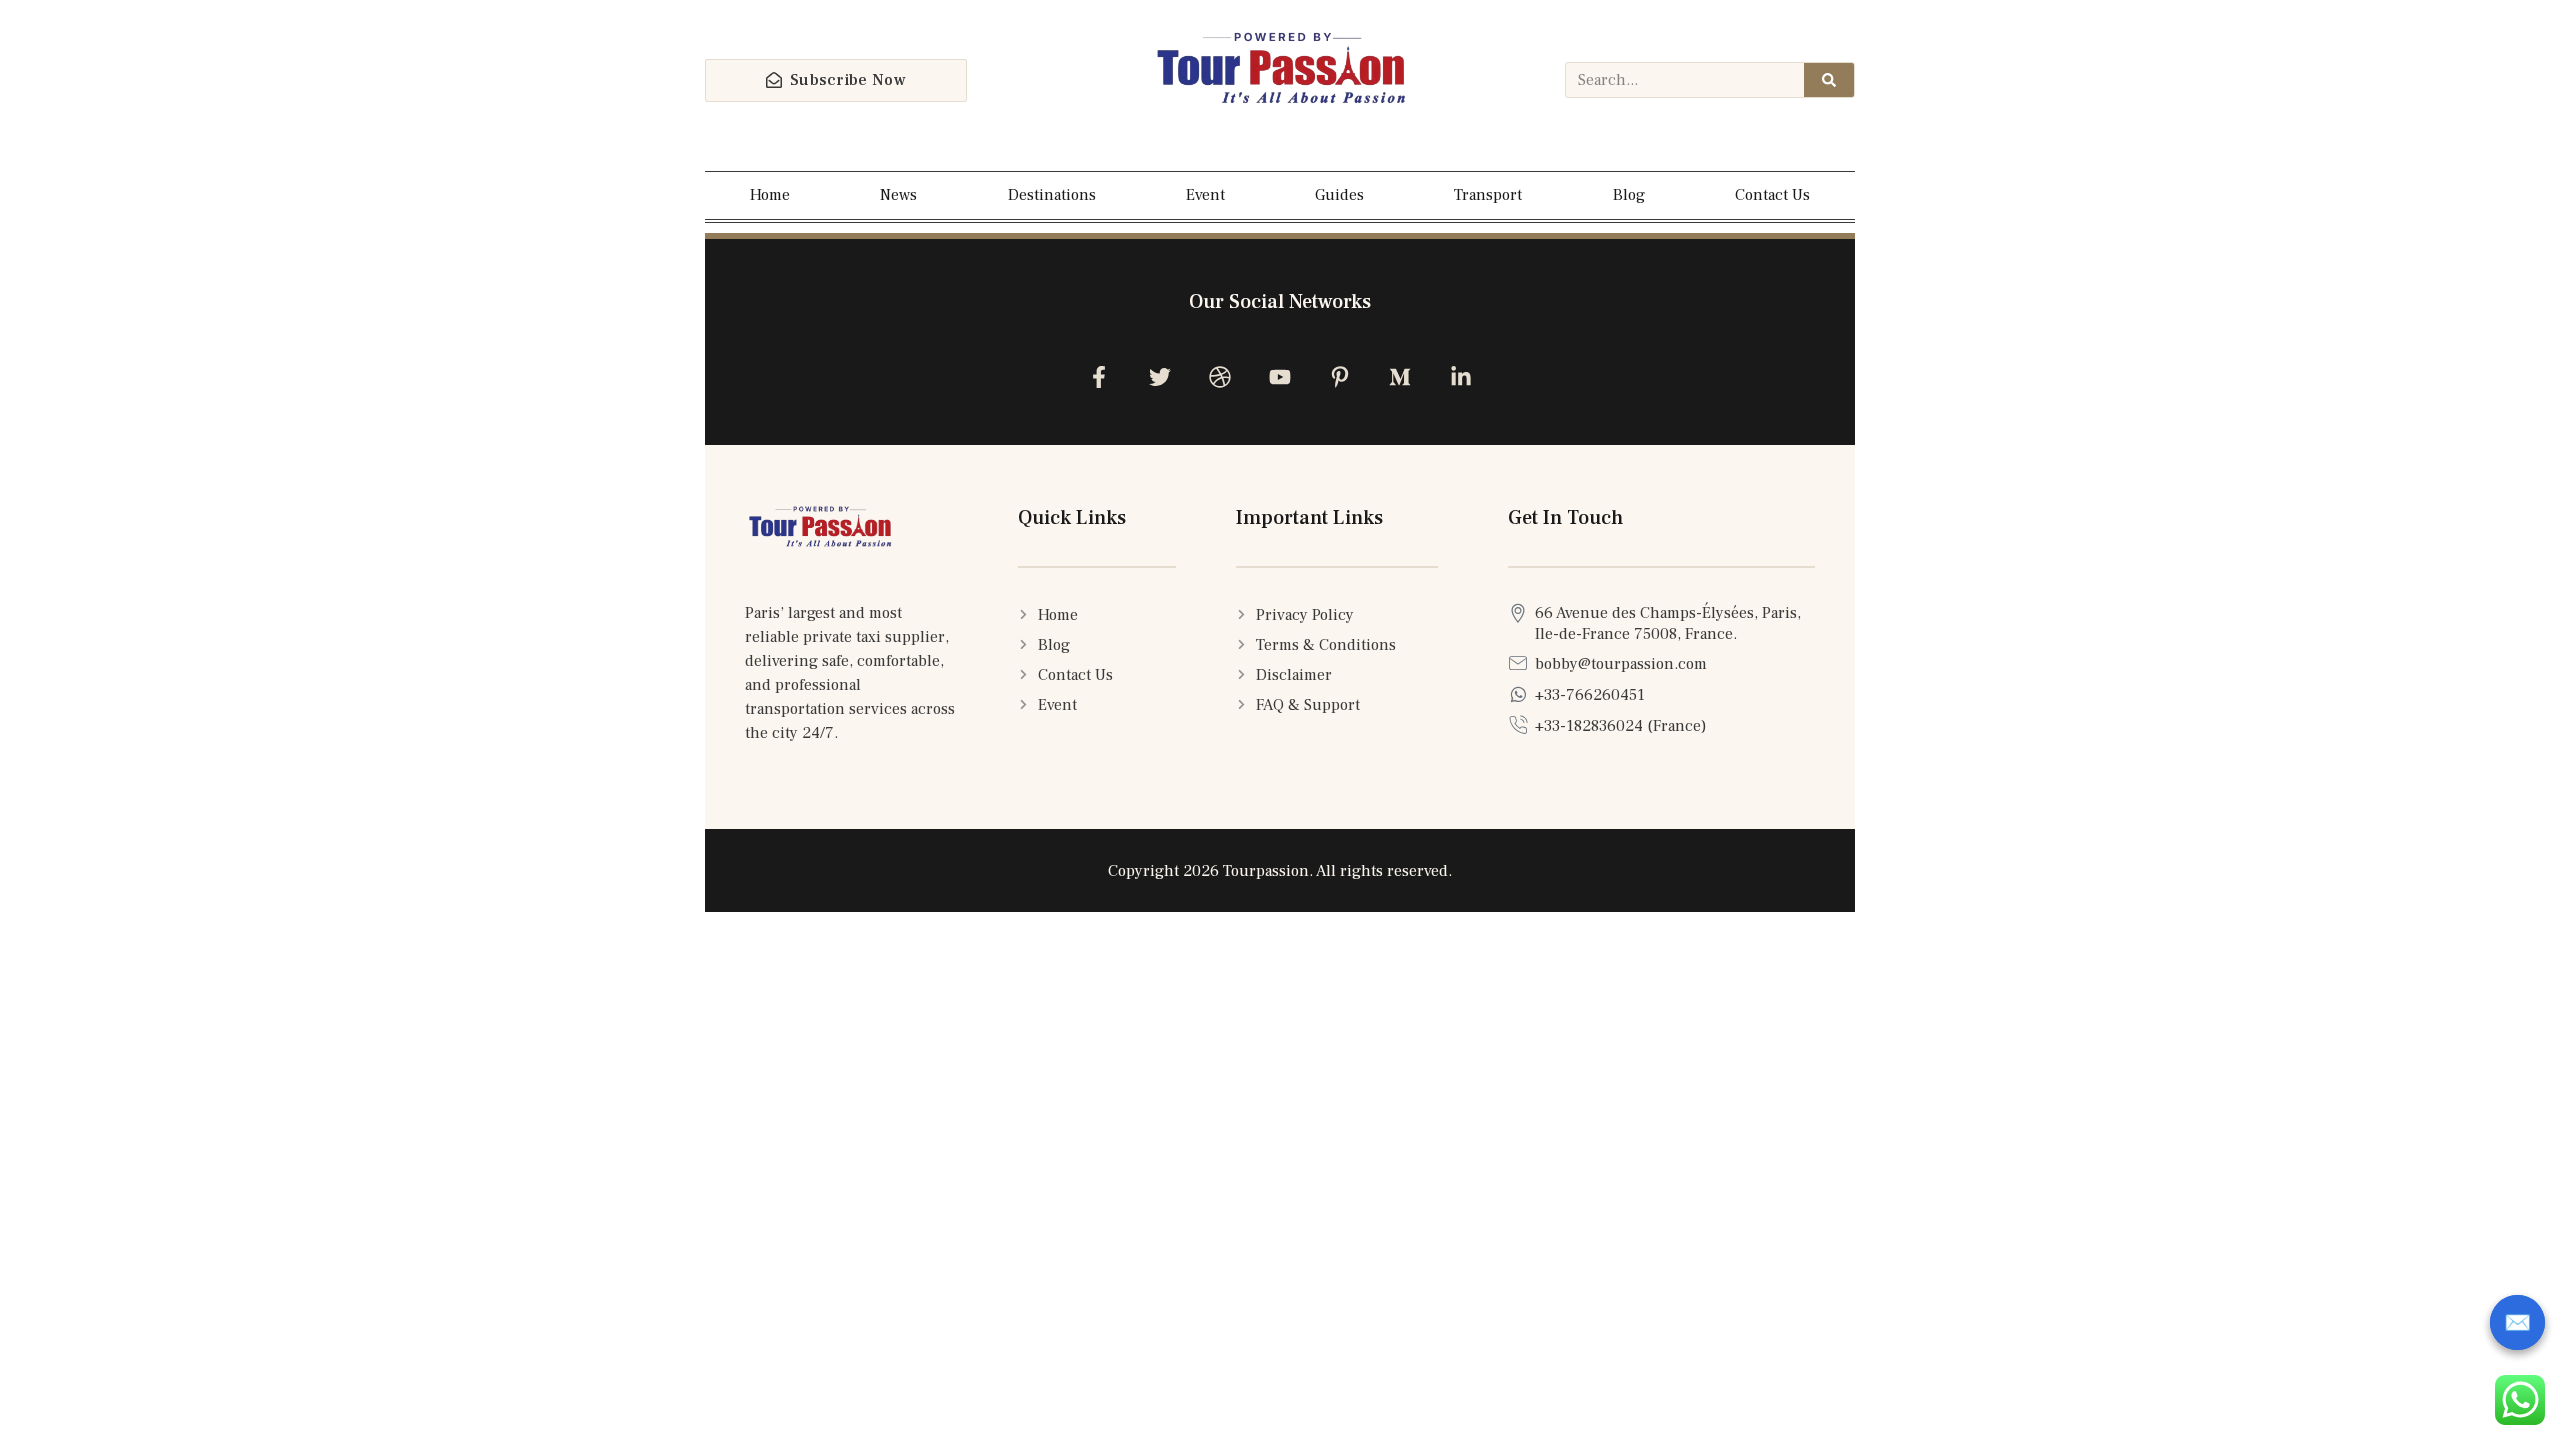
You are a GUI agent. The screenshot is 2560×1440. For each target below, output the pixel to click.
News (898, 195)
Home (770, 195)
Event (1205, 195)
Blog (1629, 195)
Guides (1339, 195)
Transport (1488, 195)
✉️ (2517, 1323)
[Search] (1829, 80)
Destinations (1052, 195)
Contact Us (1772, 195)
